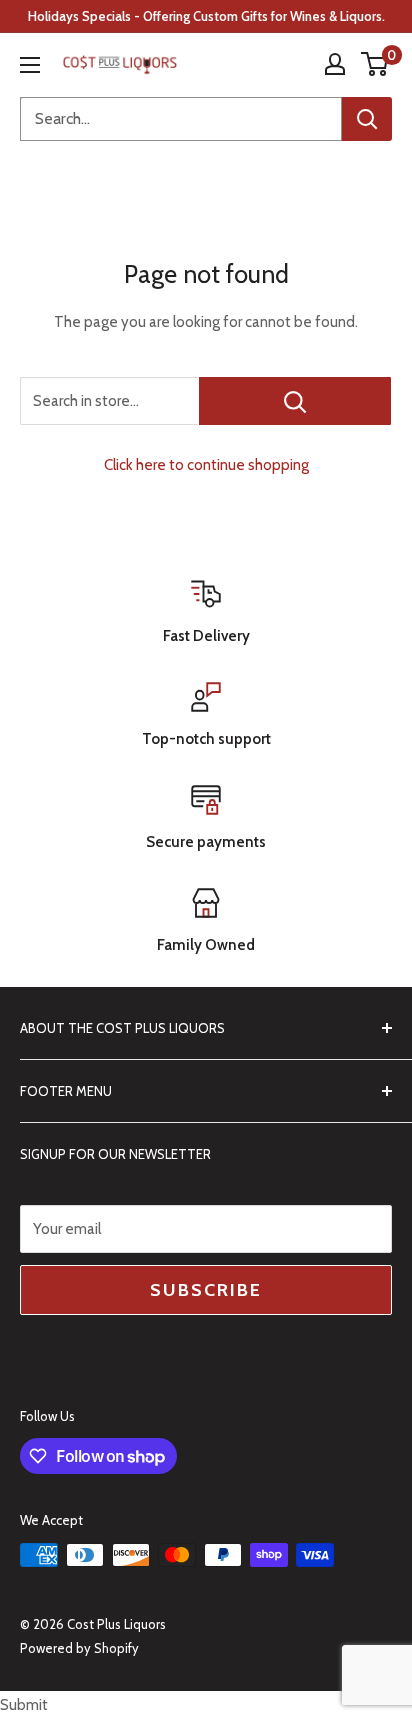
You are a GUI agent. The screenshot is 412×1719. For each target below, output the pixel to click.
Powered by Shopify (79, 1648)
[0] (375, 64)
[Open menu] (30, 65)
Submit (24, 1705)
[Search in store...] (295, 401)
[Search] (367, 119)
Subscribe (206, 1290)
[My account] (335, 64)
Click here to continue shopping (206, 465)
